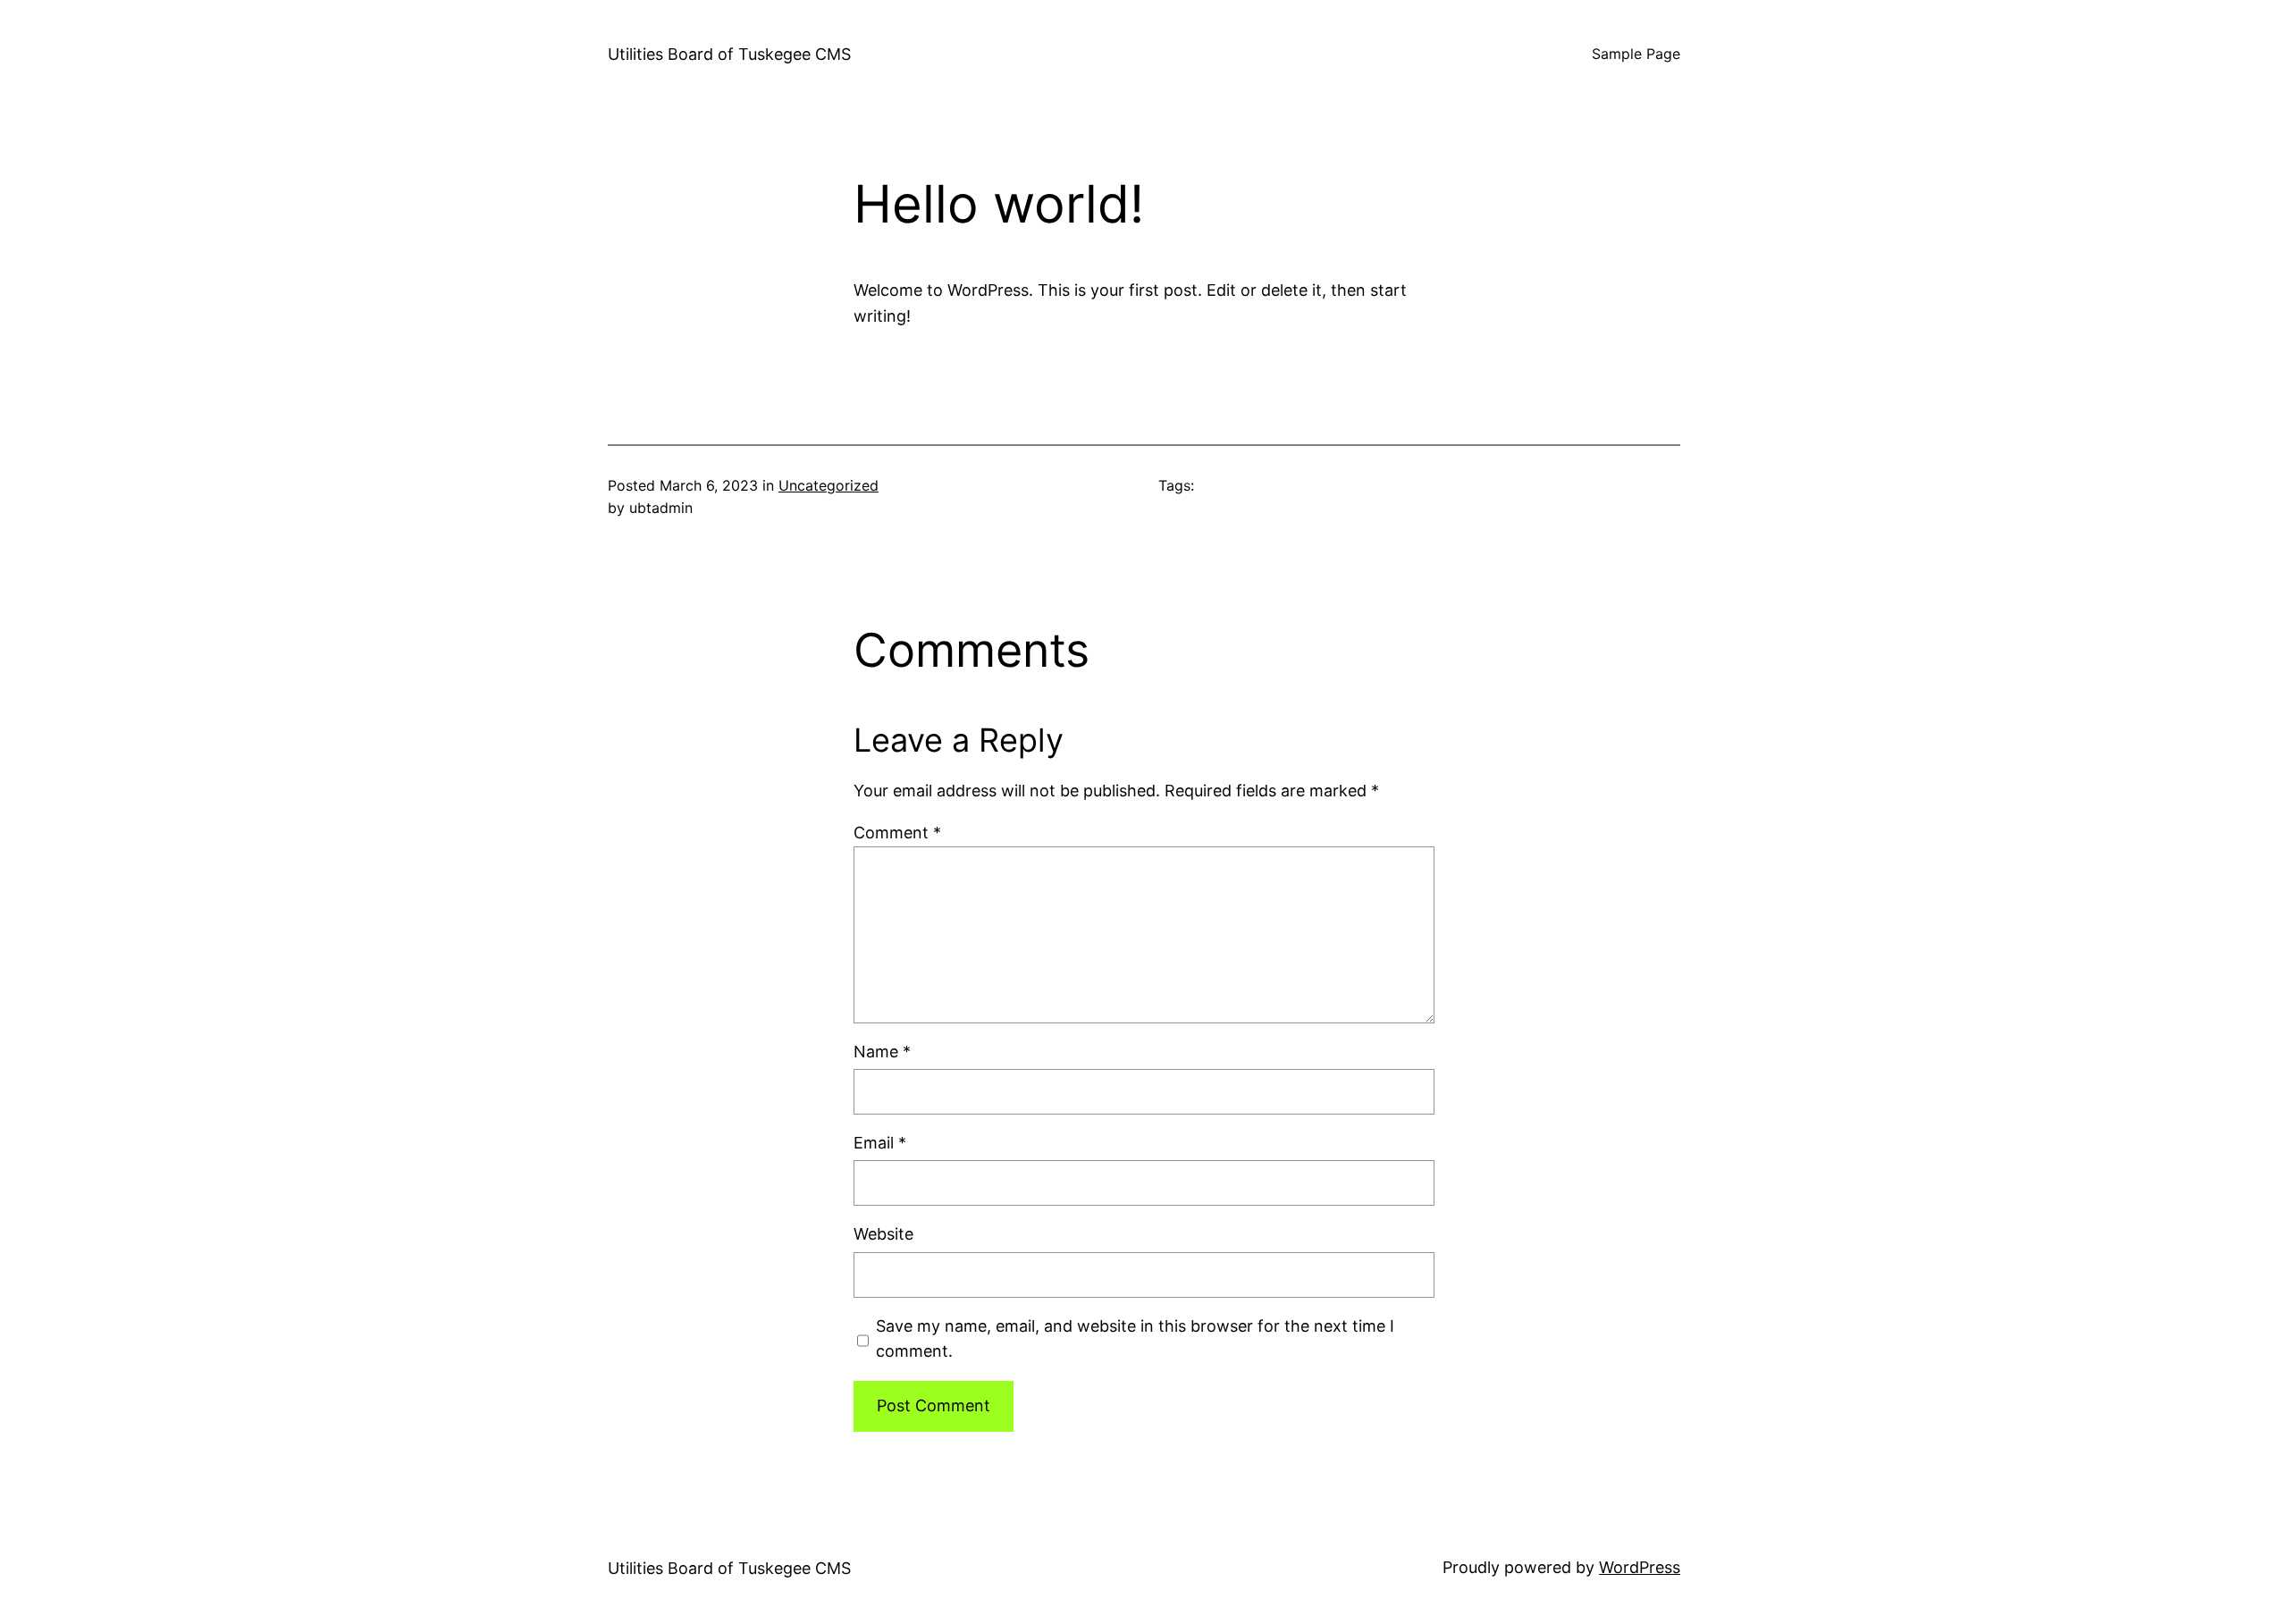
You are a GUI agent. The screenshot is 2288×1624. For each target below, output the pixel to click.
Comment (897, 833)
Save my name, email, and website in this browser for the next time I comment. (1135, 1339)
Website (883, 1234)
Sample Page (1636, 54)
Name (882, 1052)
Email (880, 1143)
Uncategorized (829, 485)
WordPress (1640, 1567)
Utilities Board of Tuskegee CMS (729, 54)
